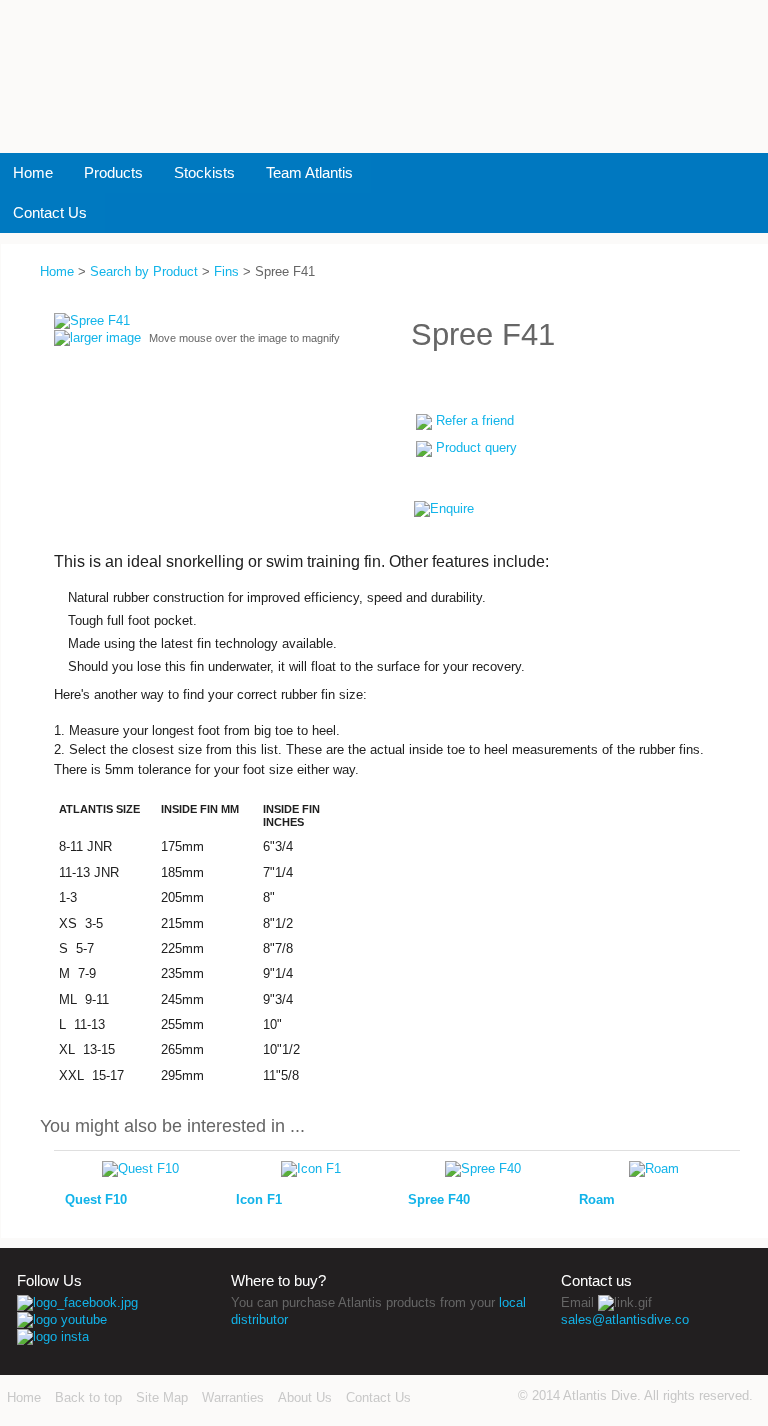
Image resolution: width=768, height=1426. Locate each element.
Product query (476, 447)
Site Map (162, 1397)
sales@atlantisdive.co (625, 1319)
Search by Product (144, 271)
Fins (226, 271)
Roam (597, 1199)
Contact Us (50, 212)
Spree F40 (439, 1199)
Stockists (204, 172)
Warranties (233, 1397)
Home (33, 172)
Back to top (88, 1397)
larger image (105, 337)
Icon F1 (259, 1199)
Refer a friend (475, 420)
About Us (305, 1397)
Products (113, 172)
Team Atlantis (309, 172)
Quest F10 (96, 1199)
